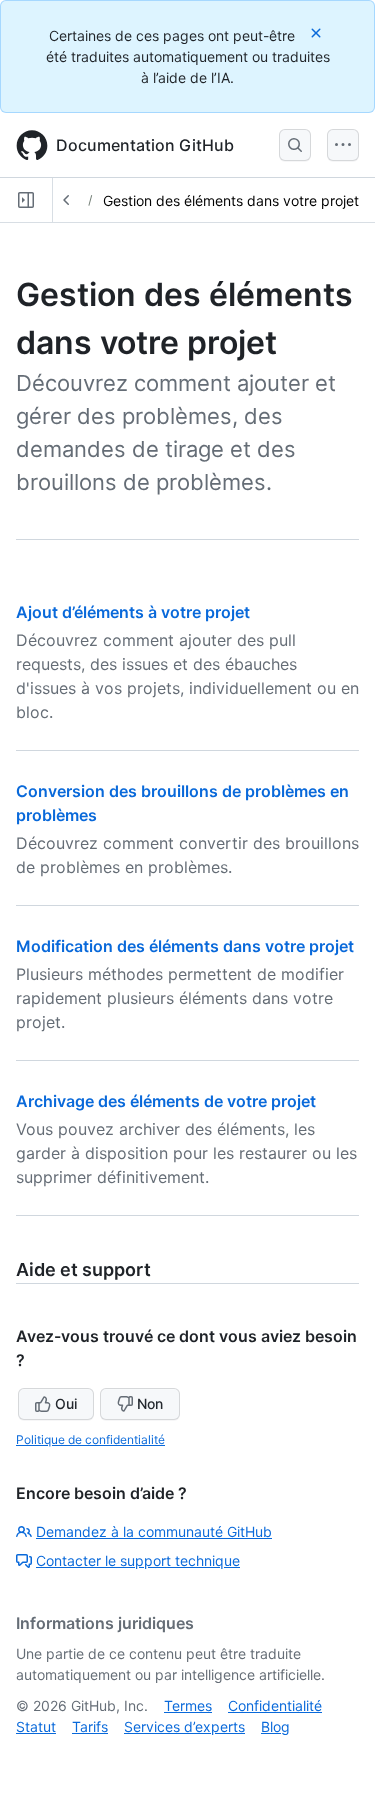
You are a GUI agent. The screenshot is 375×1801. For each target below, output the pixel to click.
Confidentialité (275, 1705)
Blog (275, 1726)
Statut (36, 1726)
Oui (66, 1403)
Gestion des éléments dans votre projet (231, 200)
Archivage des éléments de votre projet (166, 1101)
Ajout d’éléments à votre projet (133, 612)
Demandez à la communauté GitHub (154, 1531)
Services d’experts (184, 1726)
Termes (188, 1705)
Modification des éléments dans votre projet (185, 946)
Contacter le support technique (138, 1560)
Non (150, 1403)
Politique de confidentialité (90, 1439)
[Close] (318, 32)
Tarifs (90, 1726)
